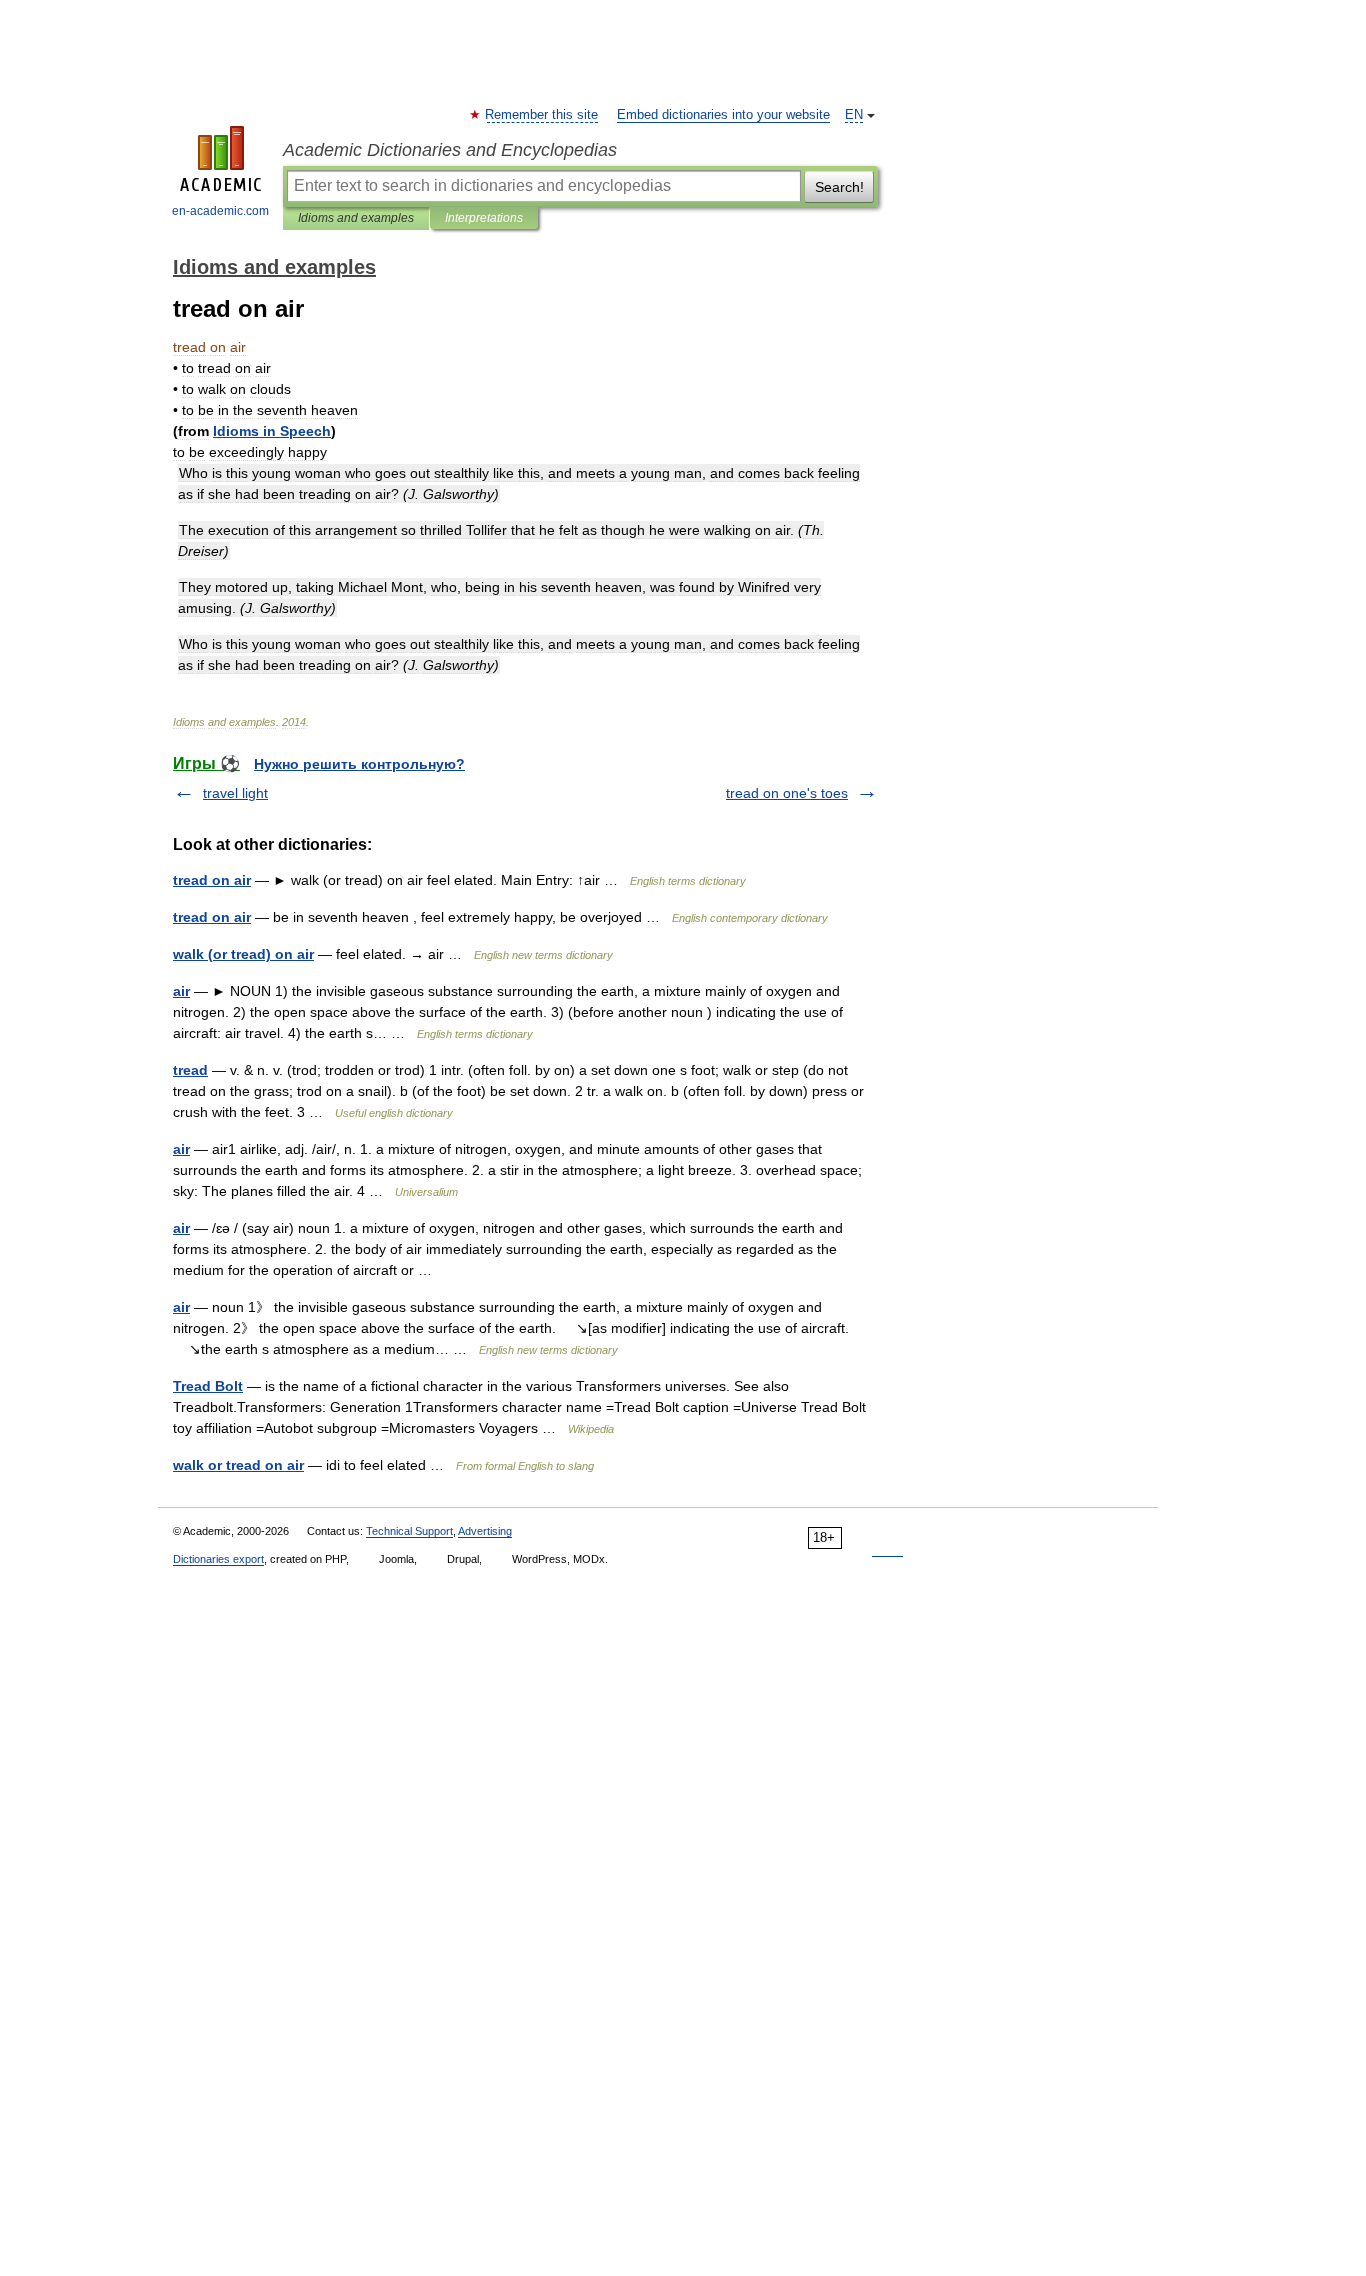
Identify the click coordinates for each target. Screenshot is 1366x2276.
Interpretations (484, 218)
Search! (839, 187)
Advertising (485, 1531)
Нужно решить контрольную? (359, 764)
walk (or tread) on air (243, 954)
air (181, 991)
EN (854, 115)
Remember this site (542, 115)
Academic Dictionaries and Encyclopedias (450, 150)
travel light (235, 793)
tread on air (212, 880)
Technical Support (409, 1531)
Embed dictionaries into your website (723, 115)
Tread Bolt (208, 1386)
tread (190, 1070)
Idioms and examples (356, 218)
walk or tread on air (238, 1465)
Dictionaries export (218, 1559)
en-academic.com (220, 211)
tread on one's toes (787, 793)
